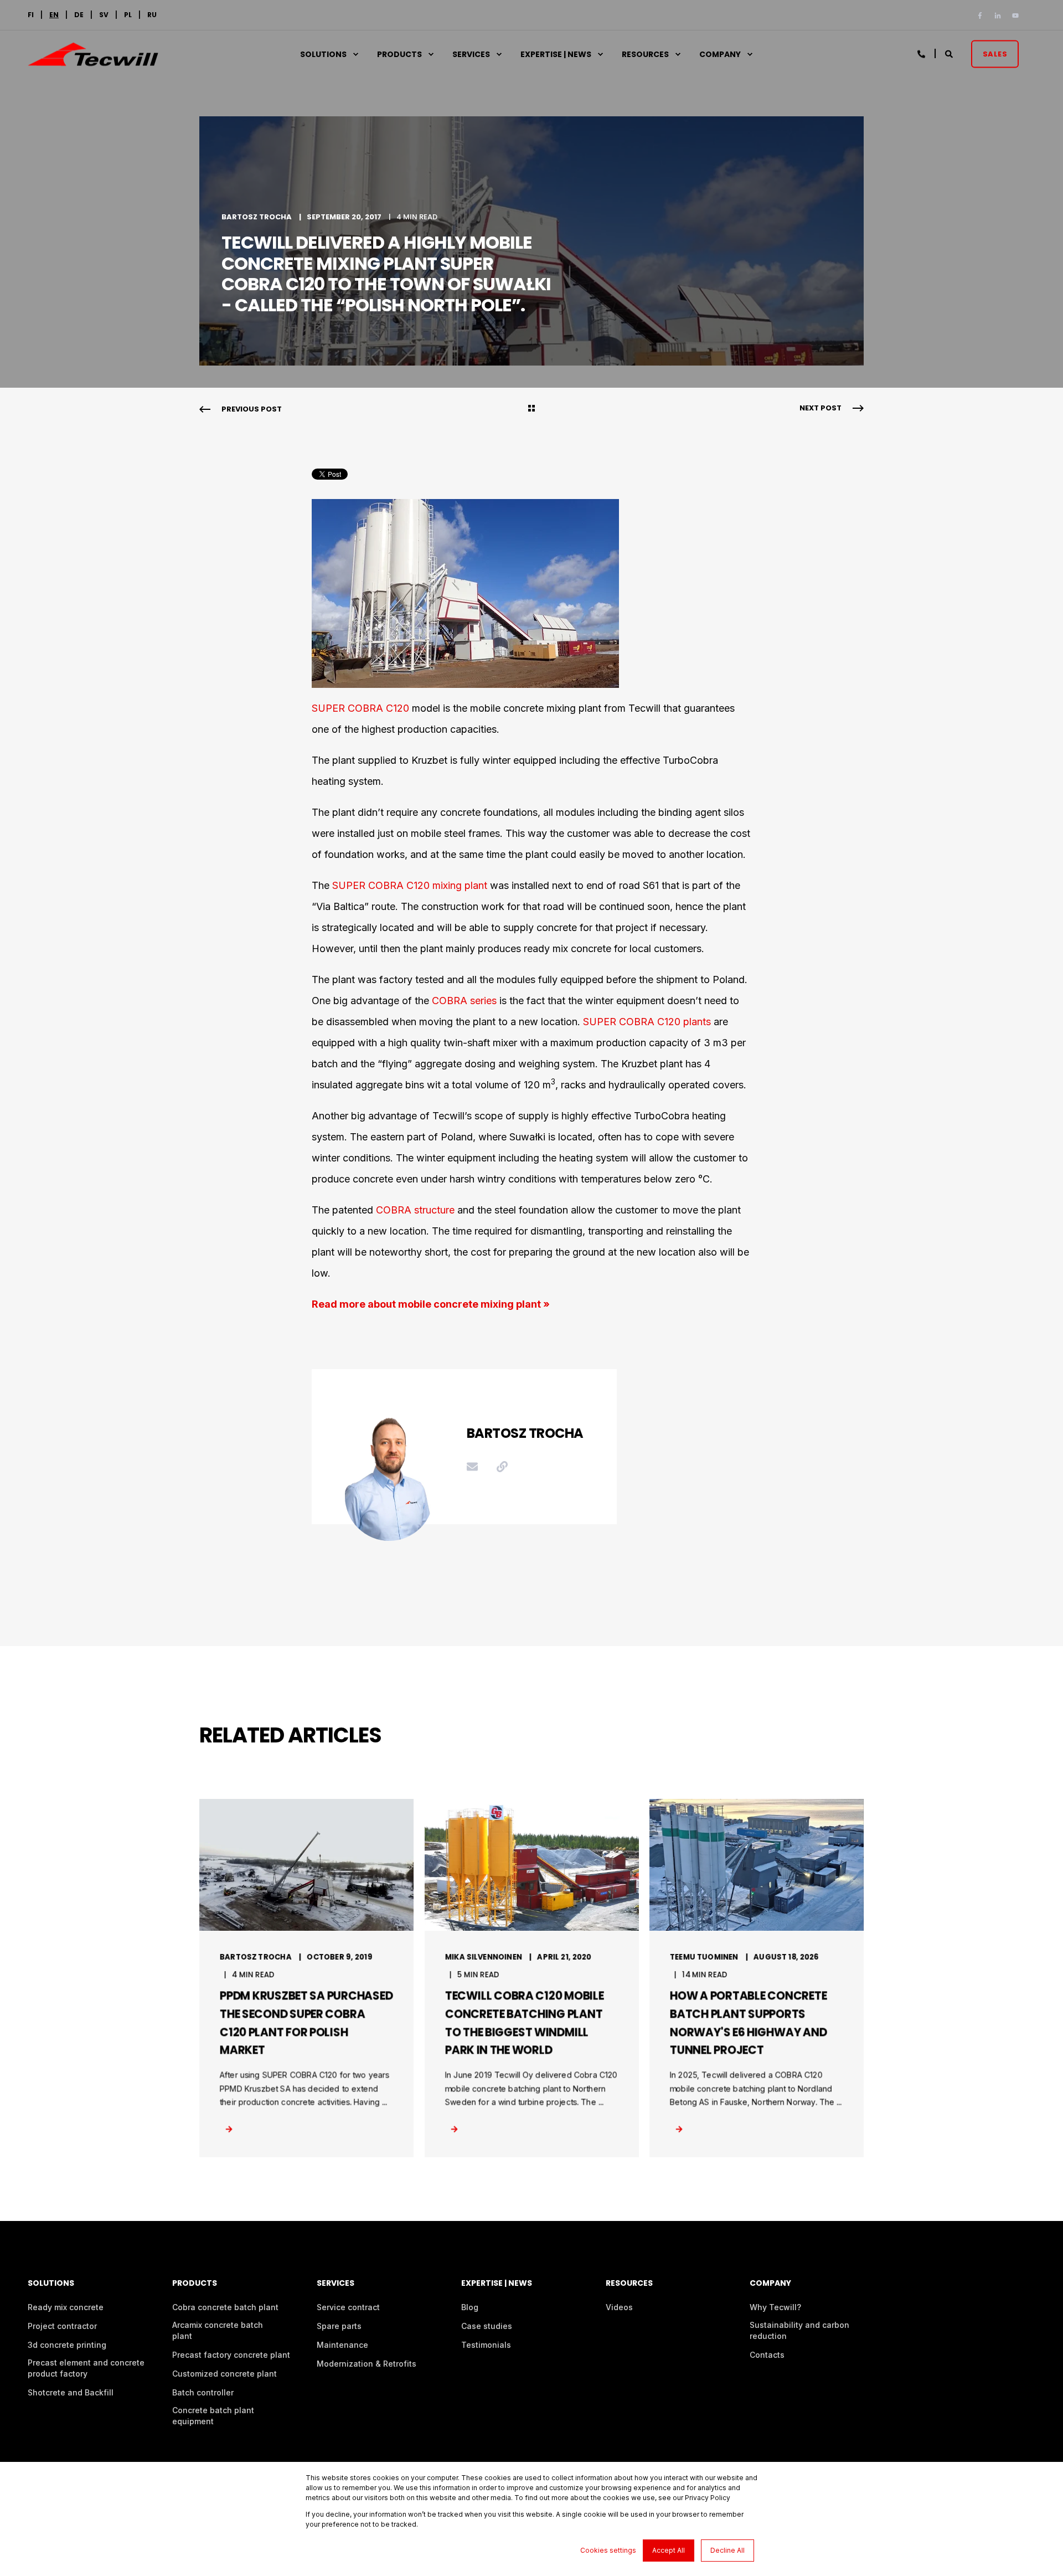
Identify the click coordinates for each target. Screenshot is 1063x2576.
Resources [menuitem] (645, 54)
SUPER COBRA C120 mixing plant (410, 885)
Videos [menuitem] (619, 2307)
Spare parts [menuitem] (339, 2326)
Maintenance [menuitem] (342, 2345)
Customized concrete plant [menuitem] (225, 2374)
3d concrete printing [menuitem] (67, 2345)
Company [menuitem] (720, 54)
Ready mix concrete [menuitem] (66, 2307)
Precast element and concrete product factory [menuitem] (86, 2368)
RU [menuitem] (152, 15)
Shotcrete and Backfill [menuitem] (71, 2392)
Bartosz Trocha (257, 217)
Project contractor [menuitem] (62, 2326)
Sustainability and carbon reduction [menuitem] (799, 2330)
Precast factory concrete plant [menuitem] (231, 2355)
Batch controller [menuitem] (203, 2392)
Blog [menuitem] (470, 2307)
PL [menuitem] (128, 15)
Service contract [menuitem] (348, 2307)
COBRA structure (415, 1210)
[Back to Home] (93, 59)
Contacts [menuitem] (767, 2355)
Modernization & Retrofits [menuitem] (367, 2364)
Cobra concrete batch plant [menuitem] (225, 2307)
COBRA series (464, 1001)
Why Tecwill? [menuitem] (775, 2307)
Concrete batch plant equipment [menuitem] (213, 2416)
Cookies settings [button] (608, 2550)
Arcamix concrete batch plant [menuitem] (218, 2330)
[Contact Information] (922, 53)
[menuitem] (54, 15)
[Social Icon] (982, 16)
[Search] (950, 53)
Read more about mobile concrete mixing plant (426, 1304)
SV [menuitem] (104, 15)
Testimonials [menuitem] (486, 2345)
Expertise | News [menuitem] (556, 54)
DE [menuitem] (79, 15)
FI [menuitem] (31, 15)
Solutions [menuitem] (323, 54)
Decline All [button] (727, 2550)
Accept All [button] (669, 2550)
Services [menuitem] (471, 54)
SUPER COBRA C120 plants (647, 1022)
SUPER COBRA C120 (360, 708)
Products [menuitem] (399, 54)
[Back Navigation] (531, 409)
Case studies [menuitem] (487, 2326)
